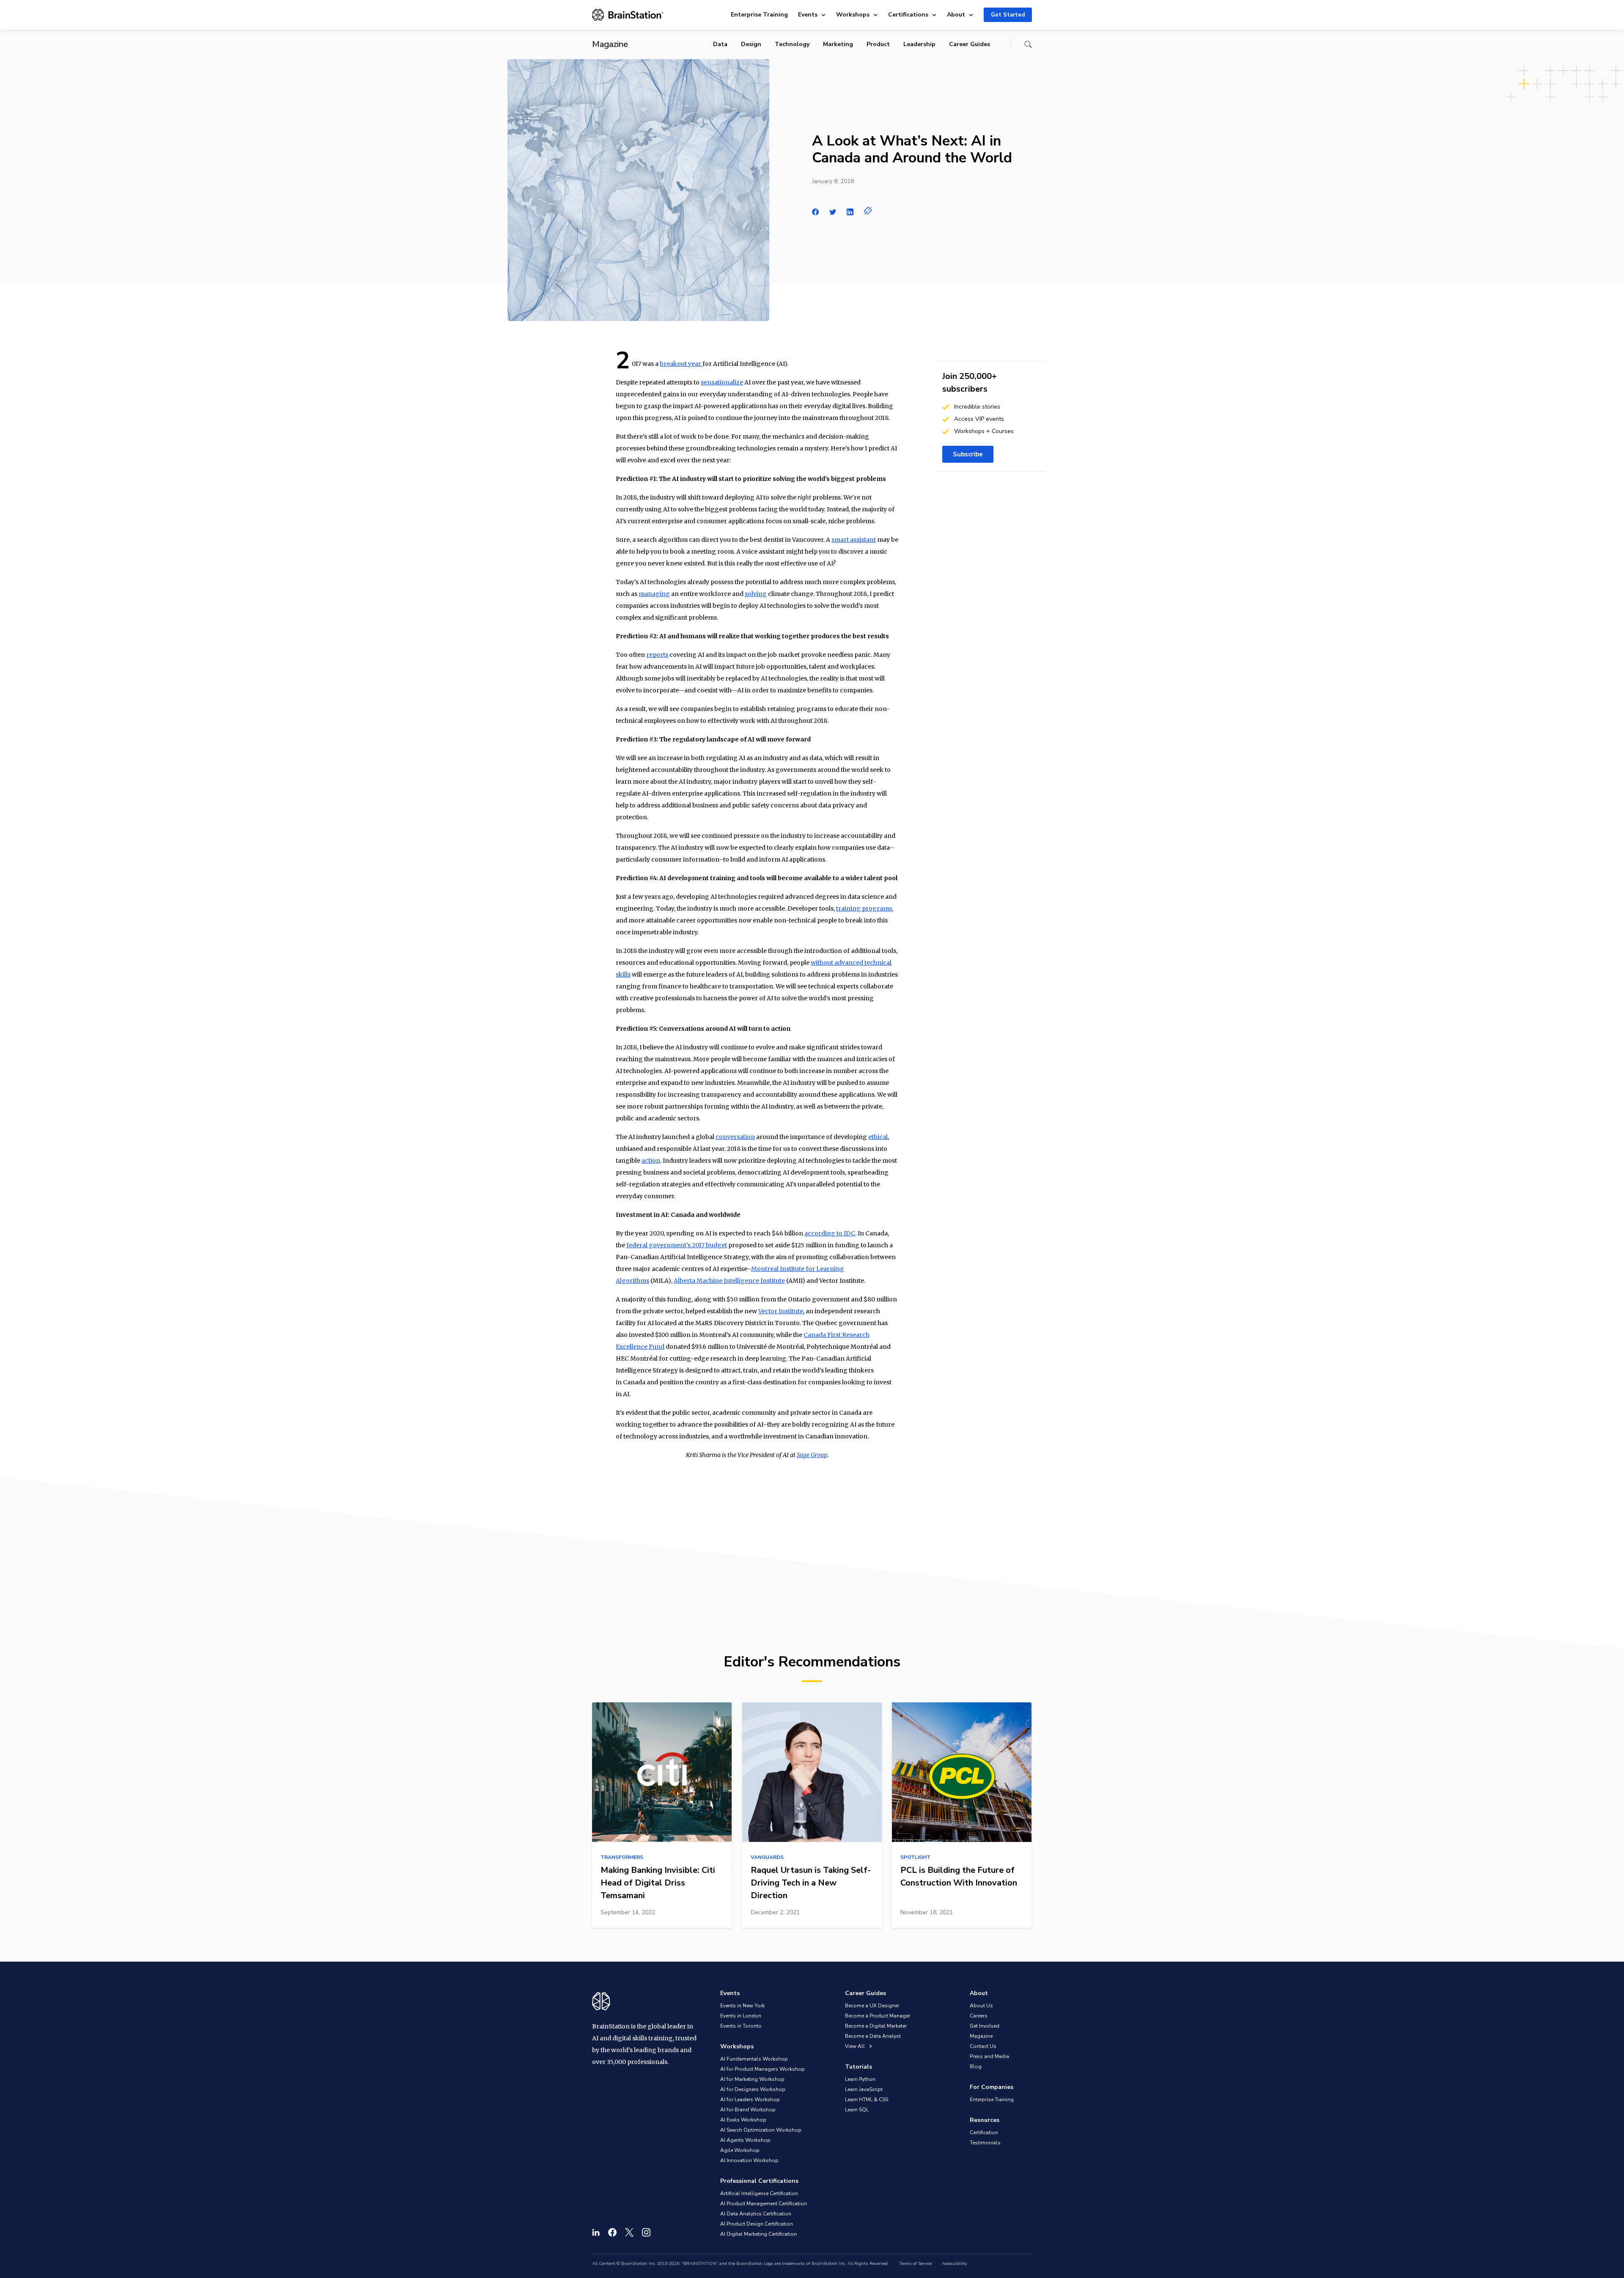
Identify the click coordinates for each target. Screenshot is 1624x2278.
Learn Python (860, 2079)
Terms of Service (915, 2264)
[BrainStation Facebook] (612, 2232)
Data (720, 44)
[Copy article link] (868, 211)
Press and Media (989, 2056)
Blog (976, 2067)
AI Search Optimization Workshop (761, 2130)
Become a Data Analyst (873, 2036)
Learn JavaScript (864, 2089)
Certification (984, 2133)
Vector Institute (781, 1311)
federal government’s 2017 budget (677, 1245)
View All (856, 2046)
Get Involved (985, 2026)
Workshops (853, 15)
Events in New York (742, 2006)
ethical (878, 1137)
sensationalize (722, 382)
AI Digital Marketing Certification (759, 2234)
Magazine (981, 2036)
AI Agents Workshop (745, 2140)
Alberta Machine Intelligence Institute (729, 1281)
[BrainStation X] (629, 2232)
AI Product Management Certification (764, 2204)
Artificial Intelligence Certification (759, 2193)
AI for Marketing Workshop (752, 2079)
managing (654, 594)
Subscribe (968, 454)
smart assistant (854, 540)
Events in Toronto (741, 2026)
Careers (979, 2016)
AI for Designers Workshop (753, 2089)
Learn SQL (857, 2110)
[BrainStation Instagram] (646, 2232)
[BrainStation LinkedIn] (596, 2232)
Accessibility (954, 2264)
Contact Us (983, 2046)
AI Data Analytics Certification (756, 2214)
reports (657, 655)
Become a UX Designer (872, 2006)
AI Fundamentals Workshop (754, 2059)
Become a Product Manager (878, 2016)
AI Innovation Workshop (749, 2160)
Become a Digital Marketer (876, 2026)
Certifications (908, 15)
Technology (792, 44)
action (651, 1161)
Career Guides (970, 44)
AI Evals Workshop (743, 2120)
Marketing (838, 44)
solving (756, 594)
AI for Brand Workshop (748, 2110)
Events (808, 15)
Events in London (741, 2016)
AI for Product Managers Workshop (763, 2069)
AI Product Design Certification (757, 2224)
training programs (864, 908)
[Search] (1028, 44)
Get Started (1008, 15)
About (956, 15)
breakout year (681, 364)
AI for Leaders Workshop (750, 2100)
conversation (735, 1137)
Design (751, 44)
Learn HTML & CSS (867, 2100)
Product (878, 44)
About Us (981, 2006)
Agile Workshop (740, 2150)
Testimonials (985, 2143)
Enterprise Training (759, 15)
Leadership (919, 44)
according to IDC (830, 1233)
